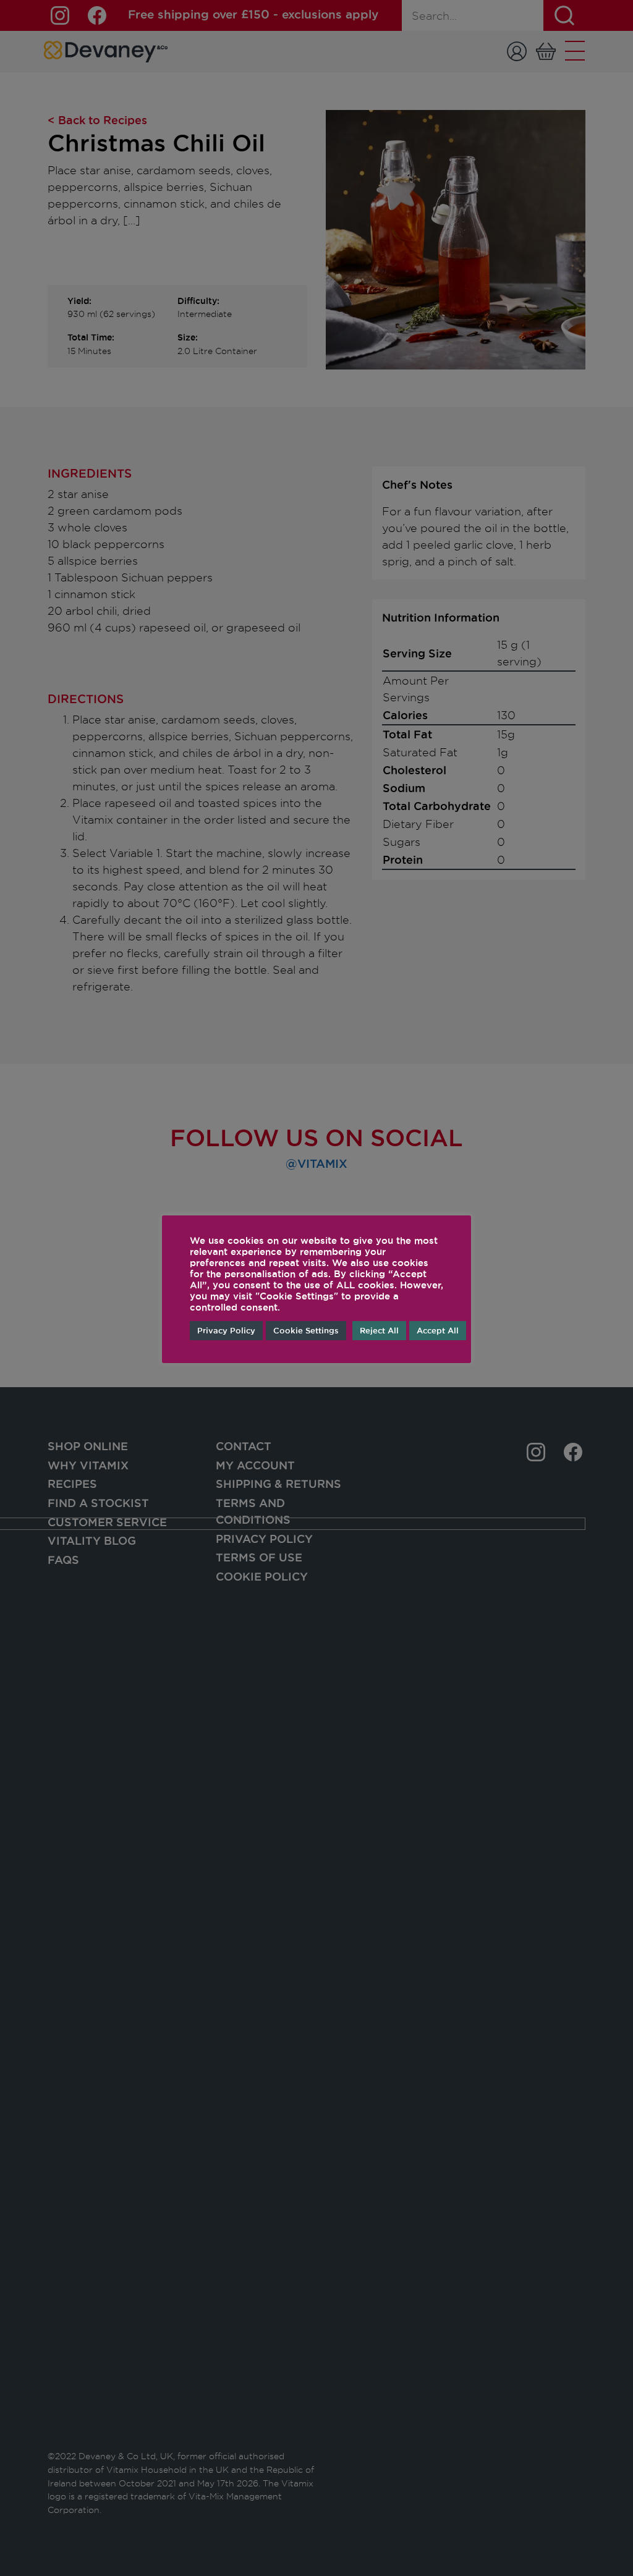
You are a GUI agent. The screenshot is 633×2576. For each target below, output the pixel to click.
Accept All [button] (438, 1330)
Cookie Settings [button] (306, 1330)
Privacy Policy (226, 1330)
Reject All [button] (379, 1330)
